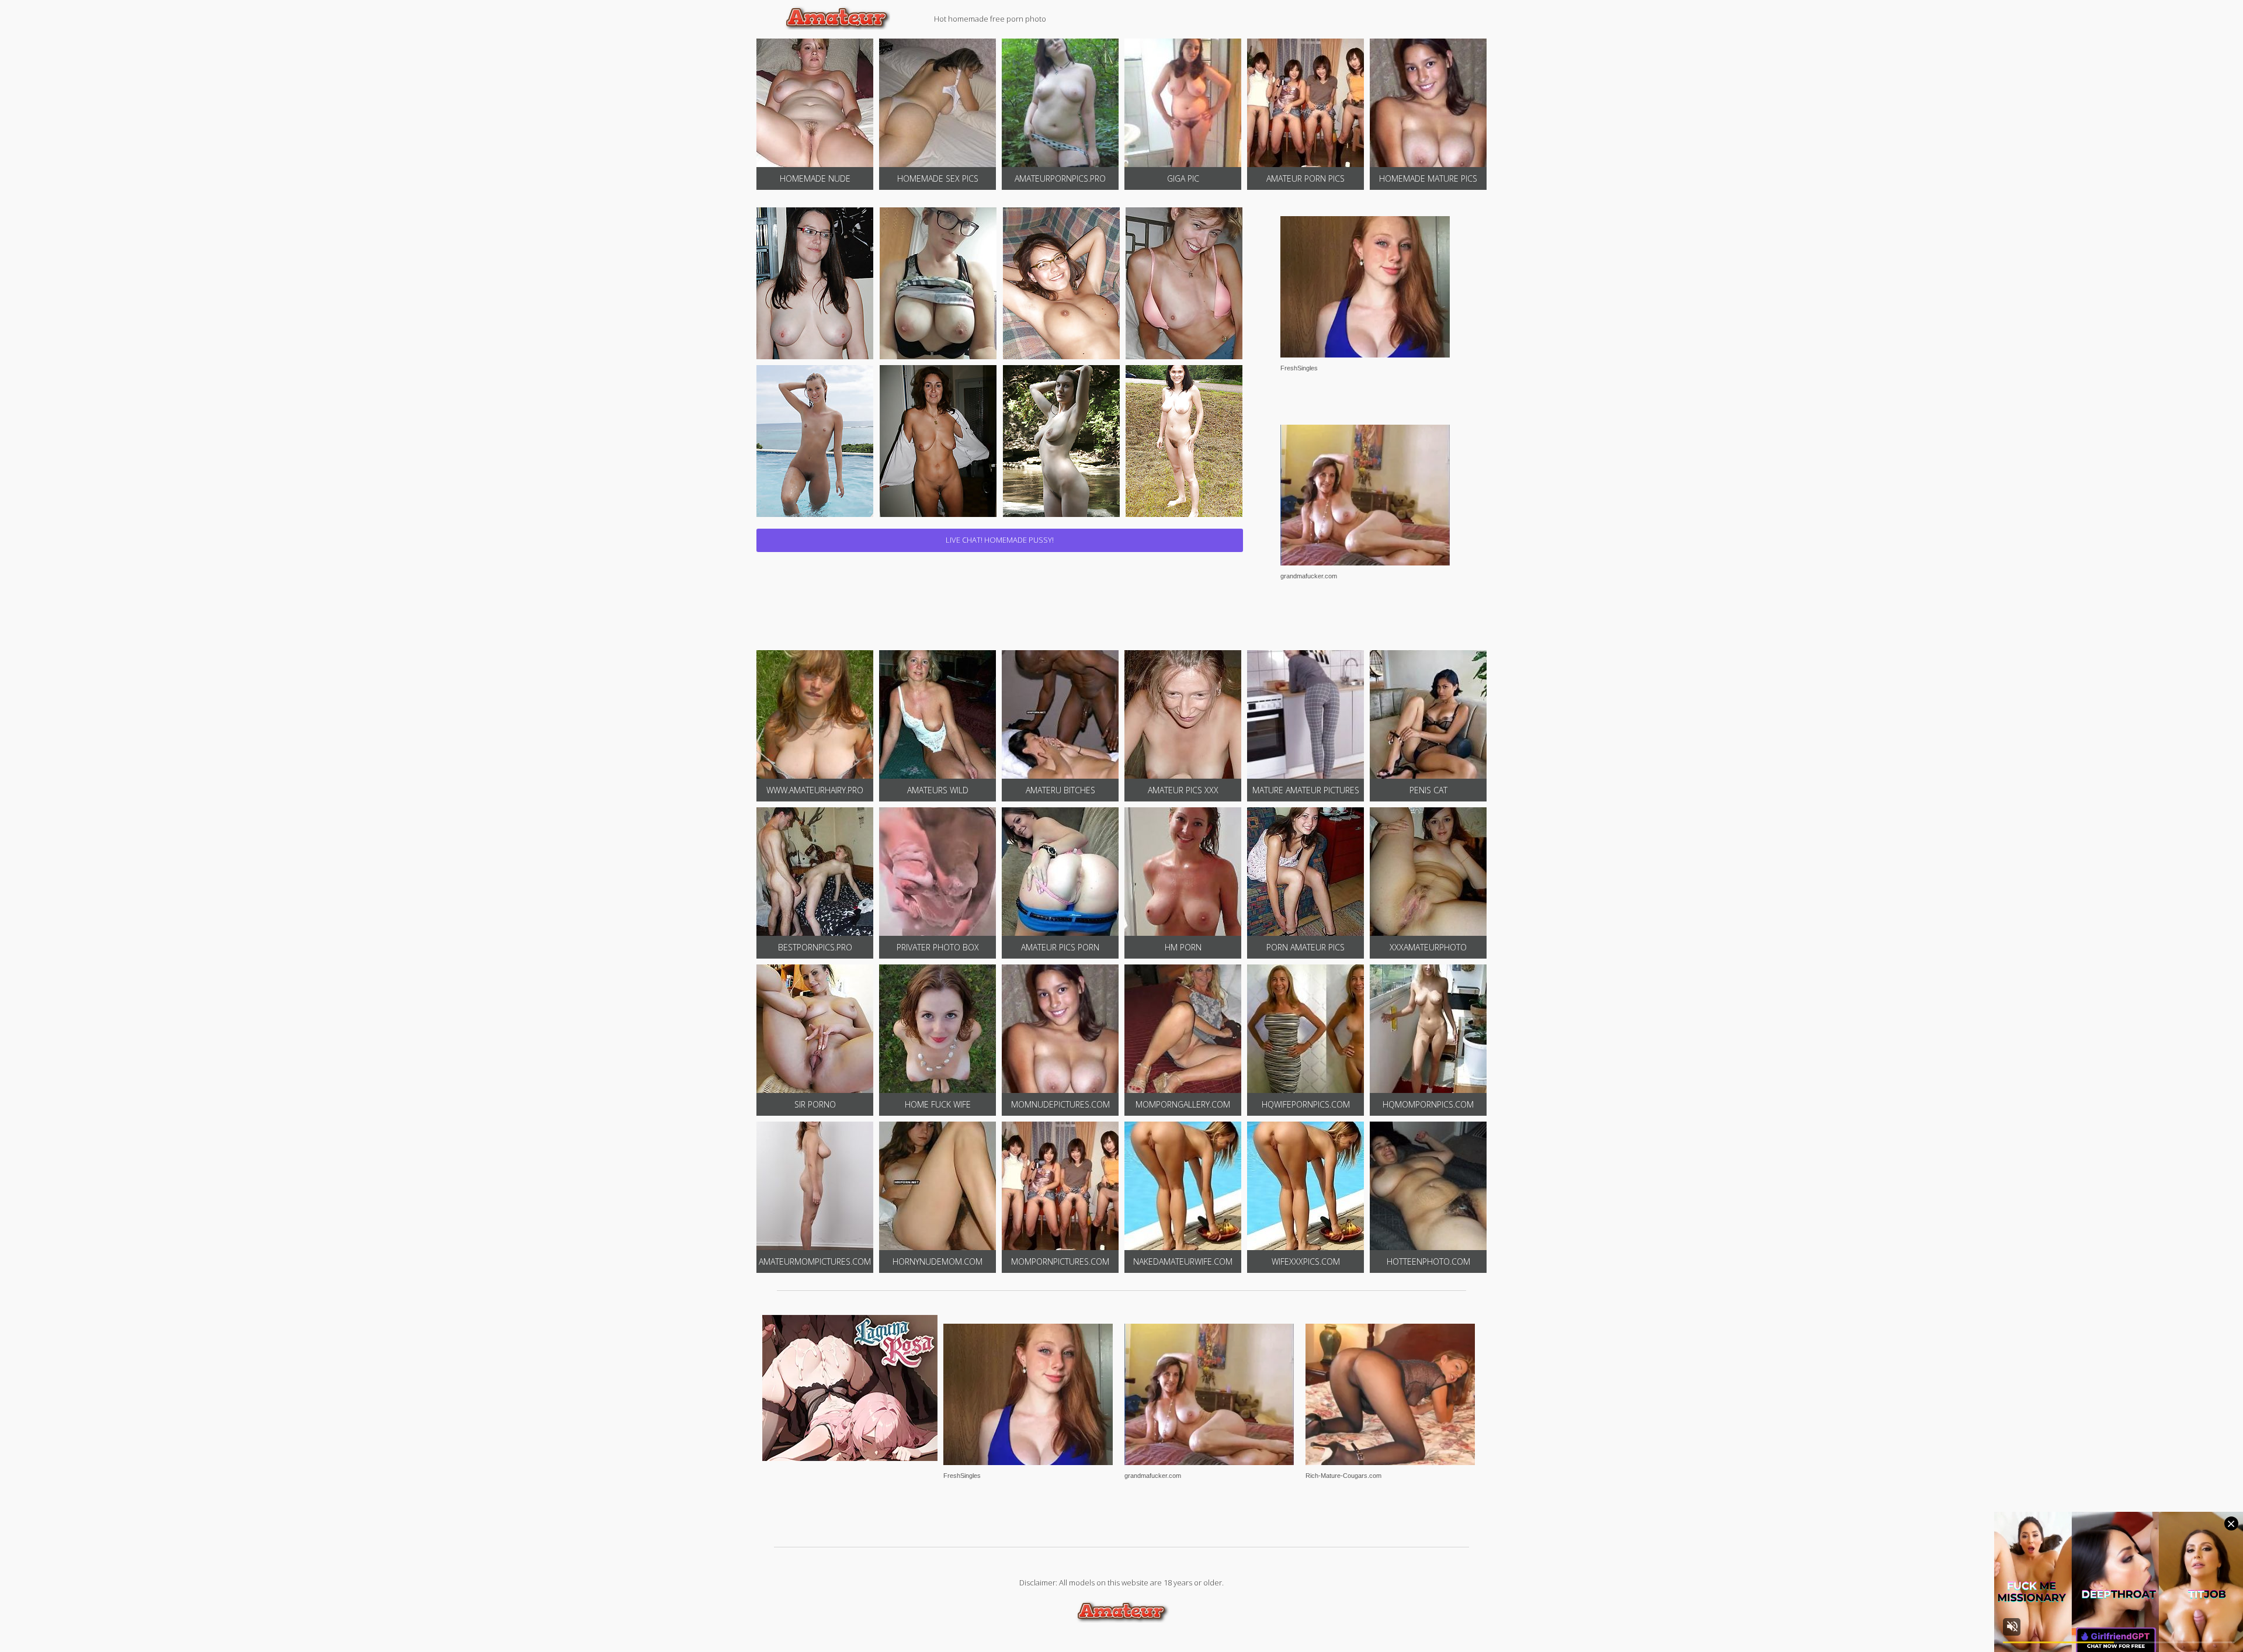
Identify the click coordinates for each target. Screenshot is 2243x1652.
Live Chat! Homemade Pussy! (1000, 540)
